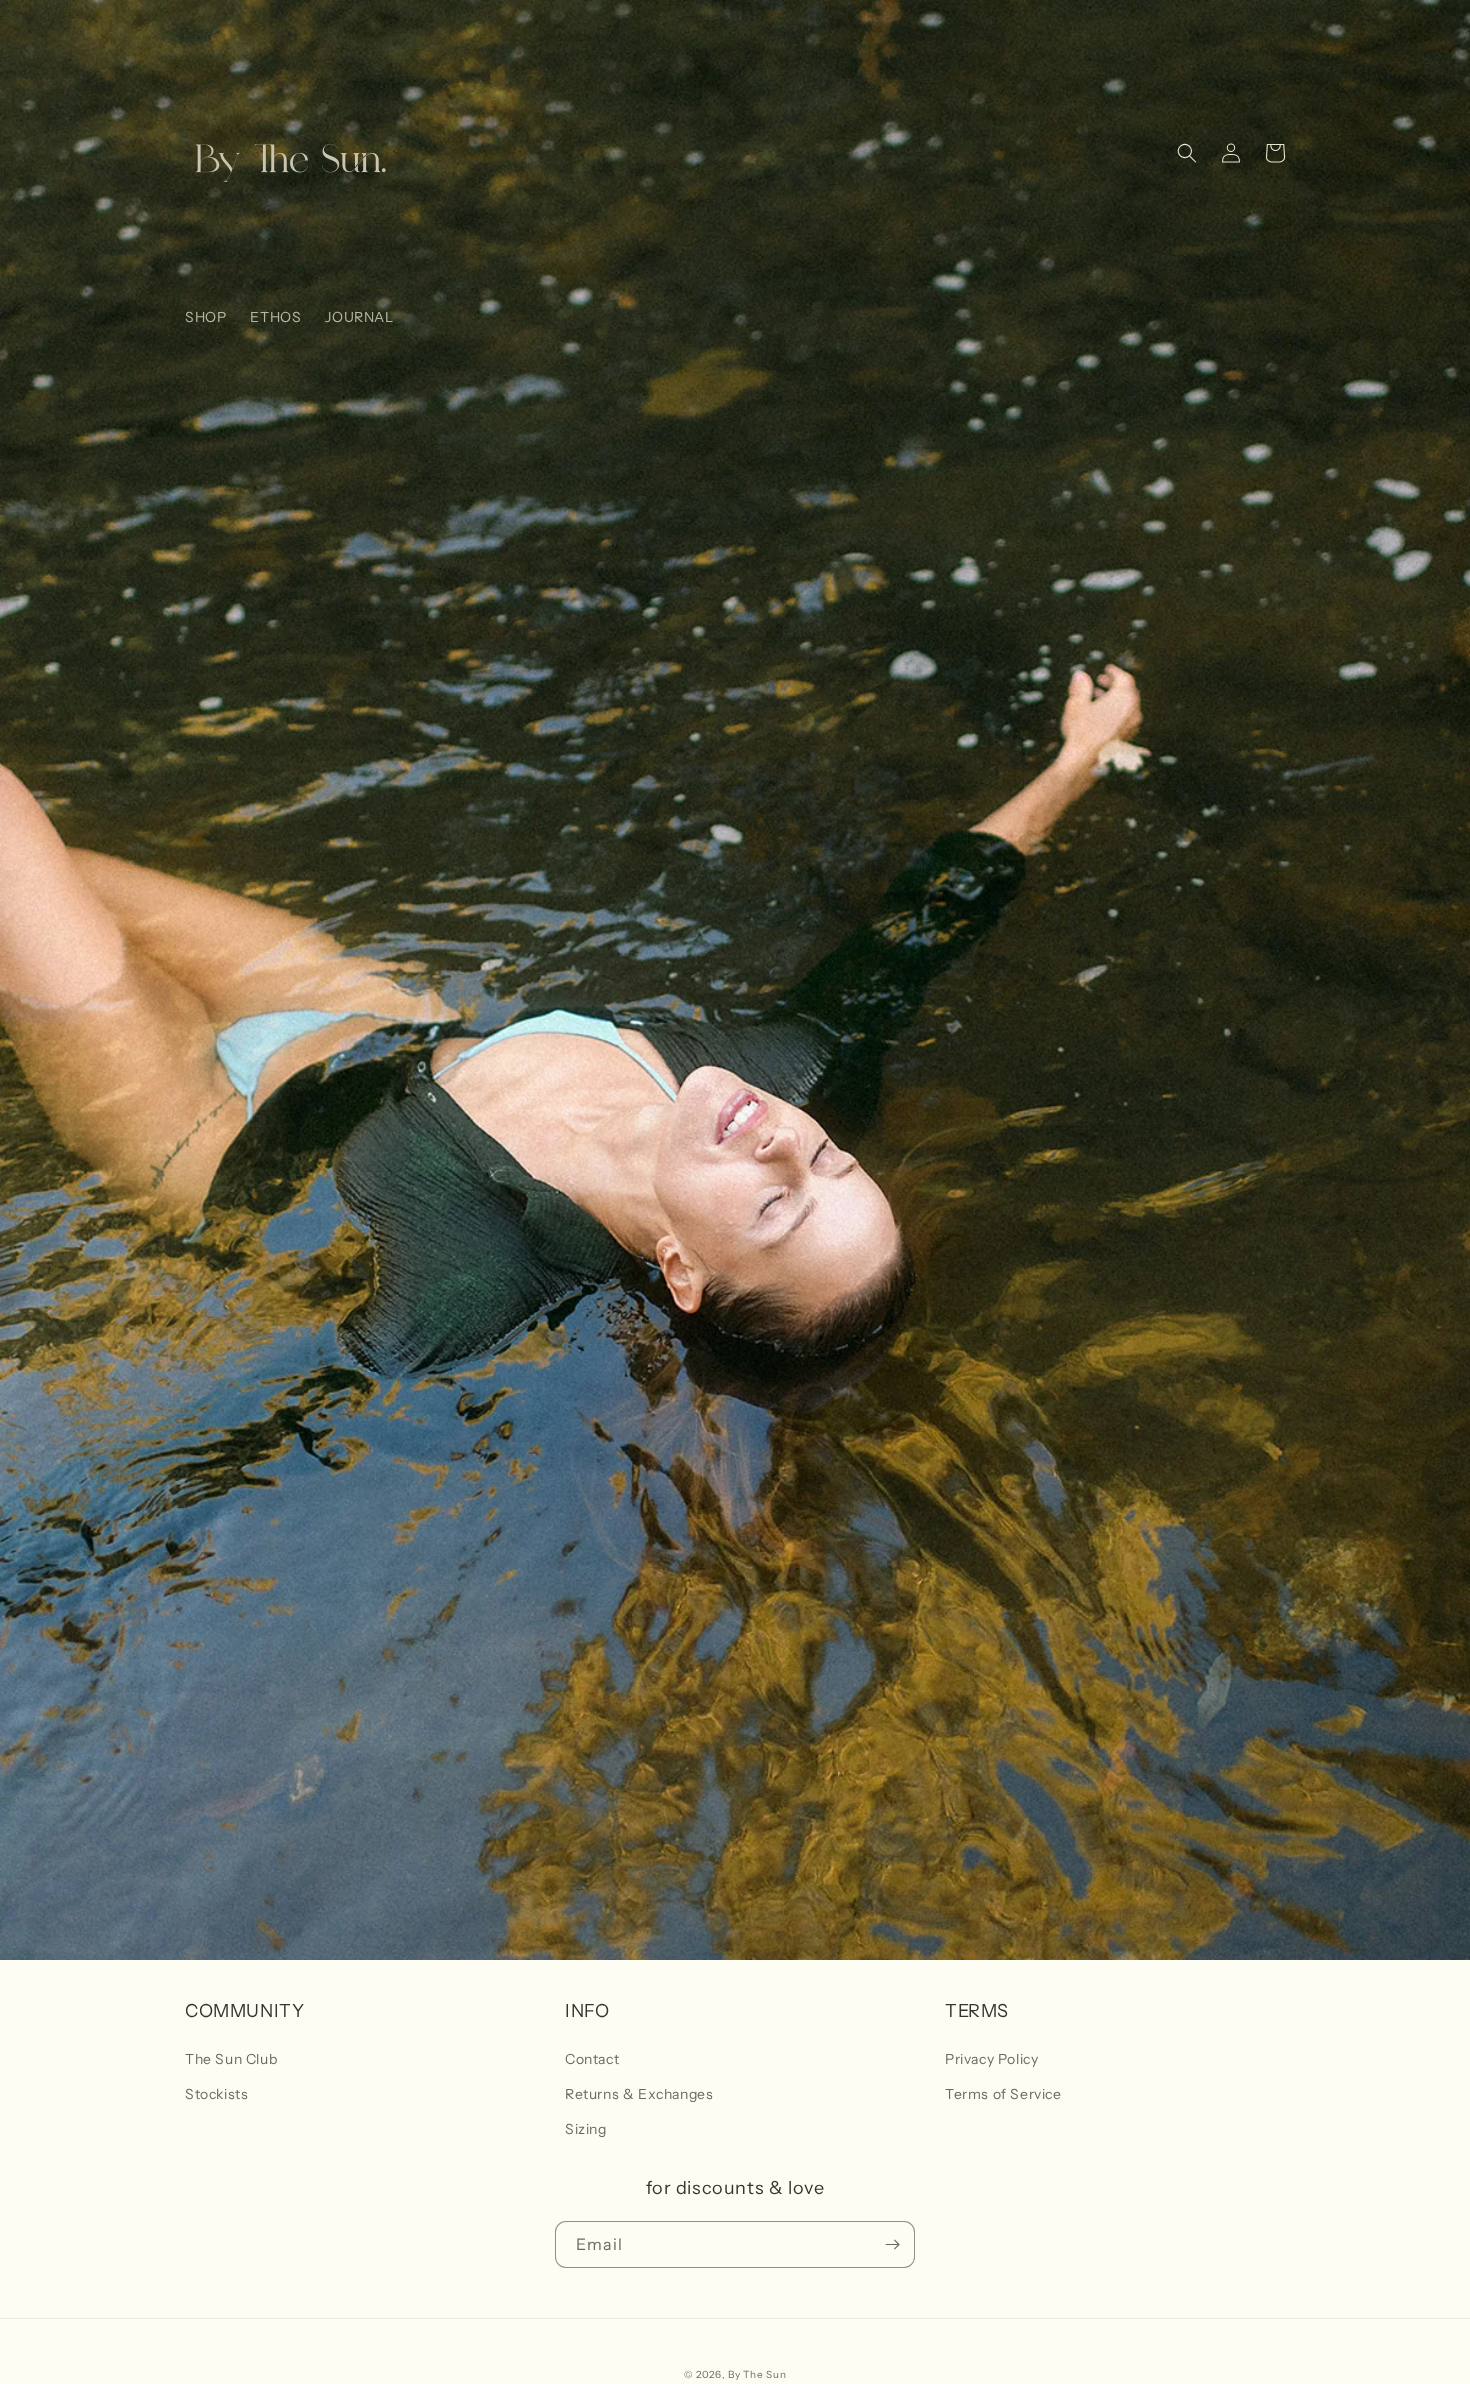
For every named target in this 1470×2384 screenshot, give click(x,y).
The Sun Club (231, 2059)
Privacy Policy (991, 2059)
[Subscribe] (892, 2244)
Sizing (586, 2129)
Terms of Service (1003, 2094)
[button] (1187, 153)
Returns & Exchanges (639, 2094)
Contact (592, 2059)
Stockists (216, 2094)
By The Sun (757, 2374)
